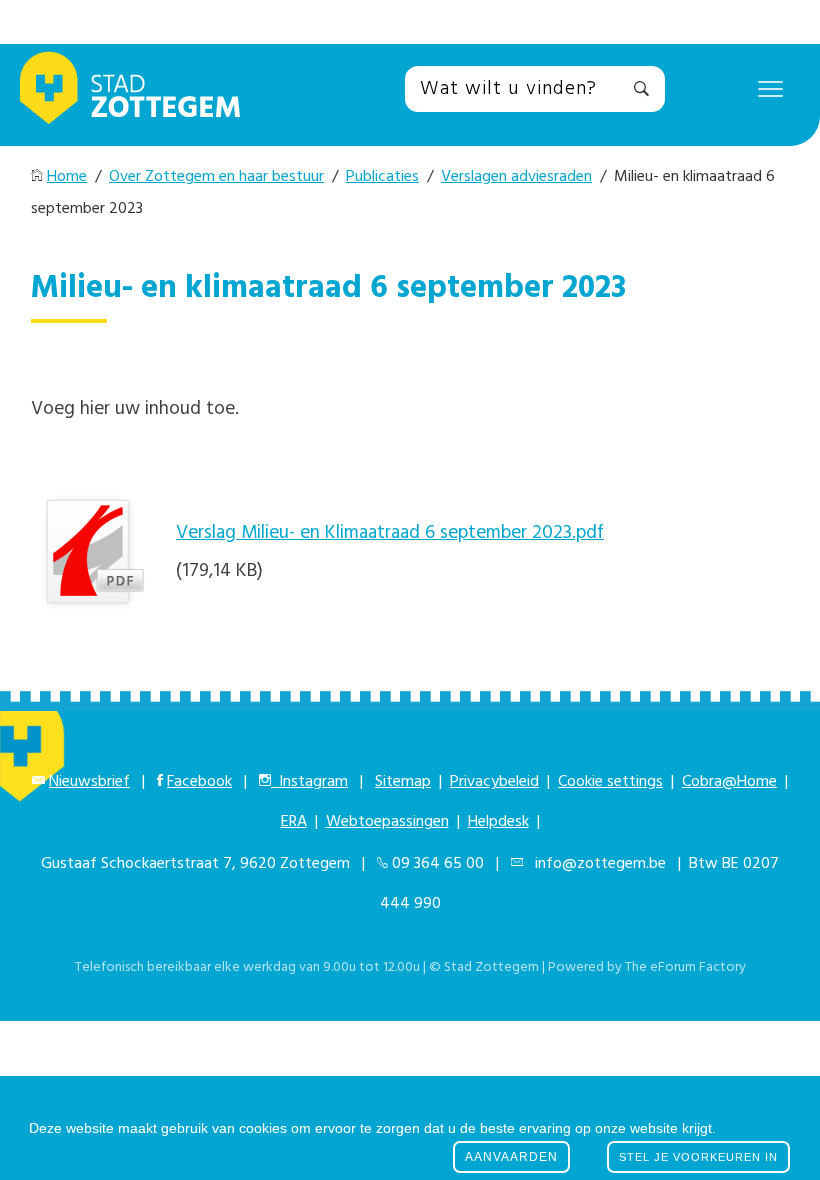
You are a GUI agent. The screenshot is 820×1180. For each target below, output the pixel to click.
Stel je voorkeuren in (698, 1157)
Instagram (309, 782)
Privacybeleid (494, 782)
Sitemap (403, 782)
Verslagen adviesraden (516, 177)
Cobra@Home (729, 782)
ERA (294, 822)
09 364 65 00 (438, 864)
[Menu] (770, 88)
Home (67, 177)
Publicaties (382, 177)
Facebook (199, 782)
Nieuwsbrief (89, 782)
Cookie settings (610, 782)
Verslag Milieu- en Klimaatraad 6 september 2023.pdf (390, 533)
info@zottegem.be (596, 864)
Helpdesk (498, 822)
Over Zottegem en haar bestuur (216, 177)
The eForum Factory (685, 967)
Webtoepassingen (387, 822)
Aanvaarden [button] (511, 1157)
